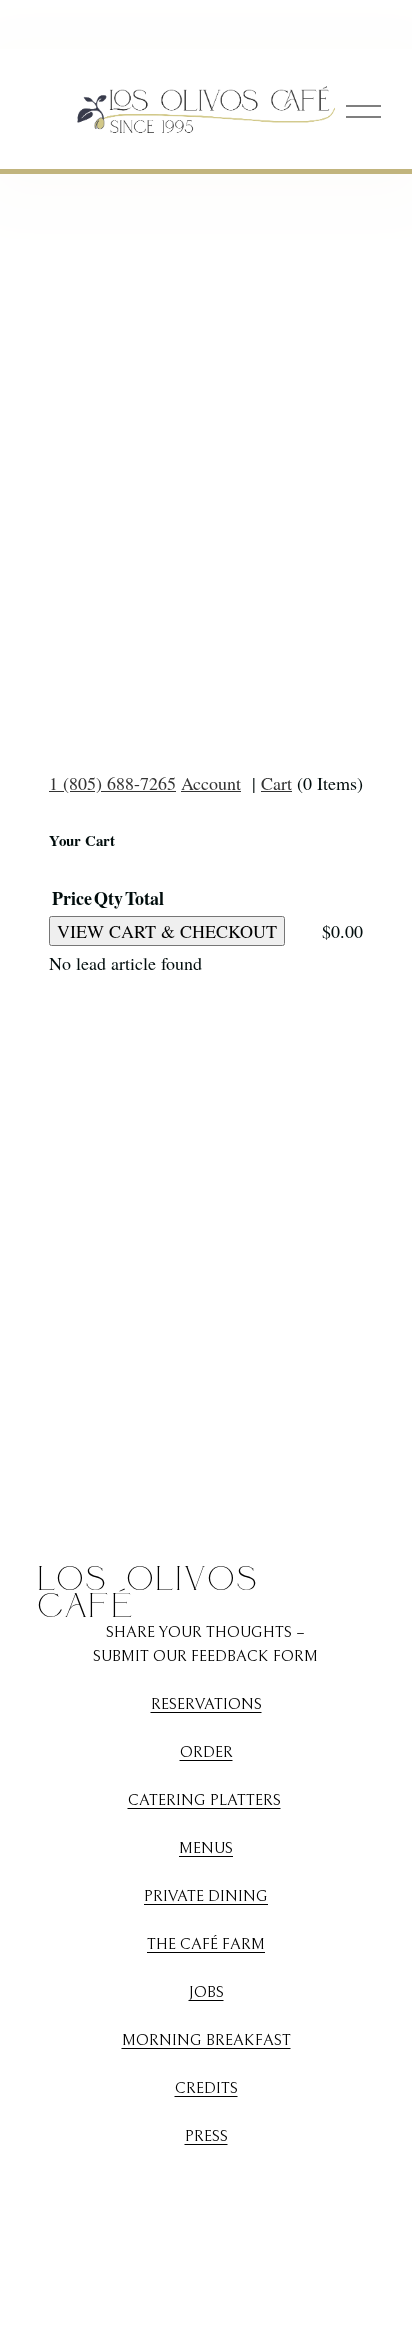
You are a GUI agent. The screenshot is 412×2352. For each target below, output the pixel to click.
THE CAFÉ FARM (206, 1944)
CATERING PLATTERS (204, 1800)
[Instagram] (149, 2184)
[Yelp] (225, 2184)
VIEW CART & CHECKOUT (167, 931)
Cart (276, 783)
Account (211, 783)
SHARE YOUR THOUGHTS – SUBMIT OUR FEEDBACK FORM (205, 1644)
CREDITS (206, 2088)
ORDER (206, 1752)
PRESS (206, 2136)
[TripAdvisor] (263, 2184)
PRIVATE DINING (206, 1896)
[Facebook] (187, 2184)
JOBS (206, 1992)
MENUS (206, 1848)
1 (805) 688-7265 (112, 783)
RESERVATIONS (206, 1704)
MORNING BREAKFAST (206, 2040)
